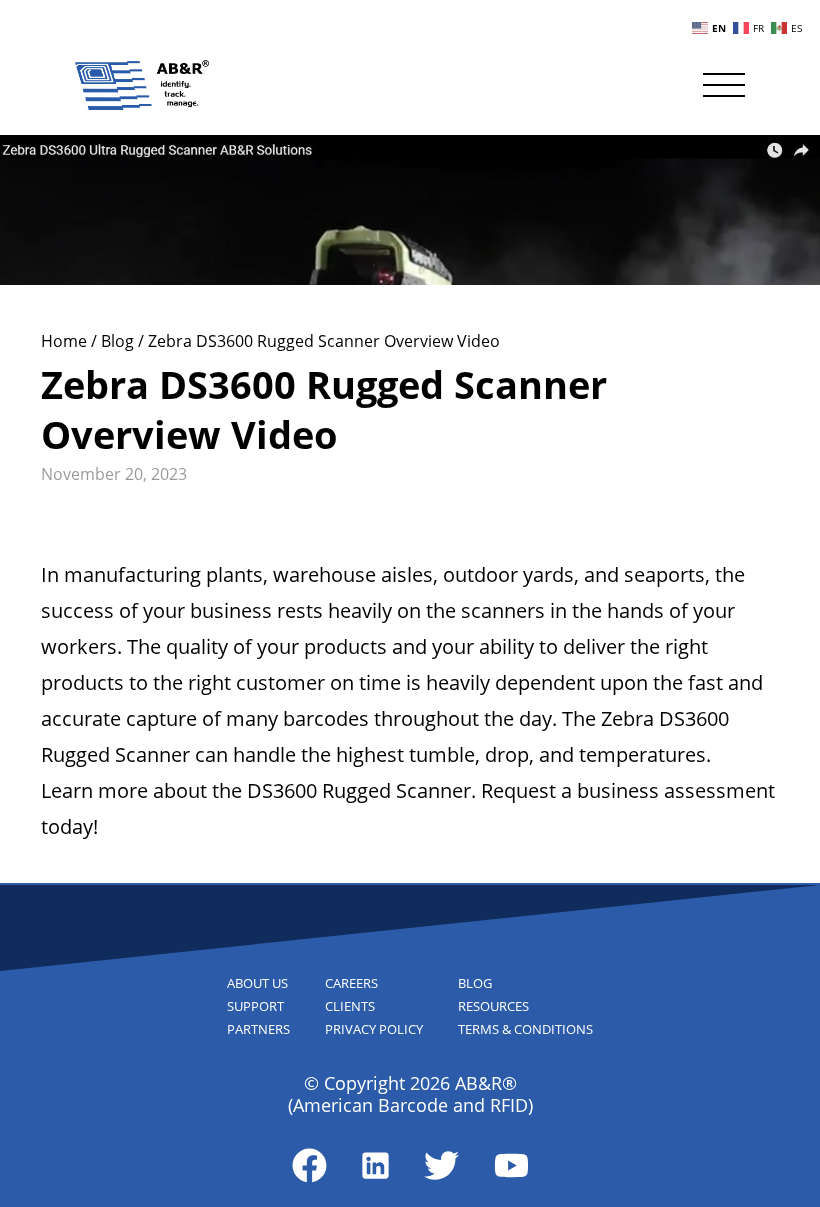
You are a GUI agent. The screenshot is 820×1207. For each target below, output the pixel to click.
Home (66, 341)
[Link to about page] (309, 1165)
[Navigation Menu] (724, 85)
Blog (119, 341)
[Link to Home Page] (142, 85)
